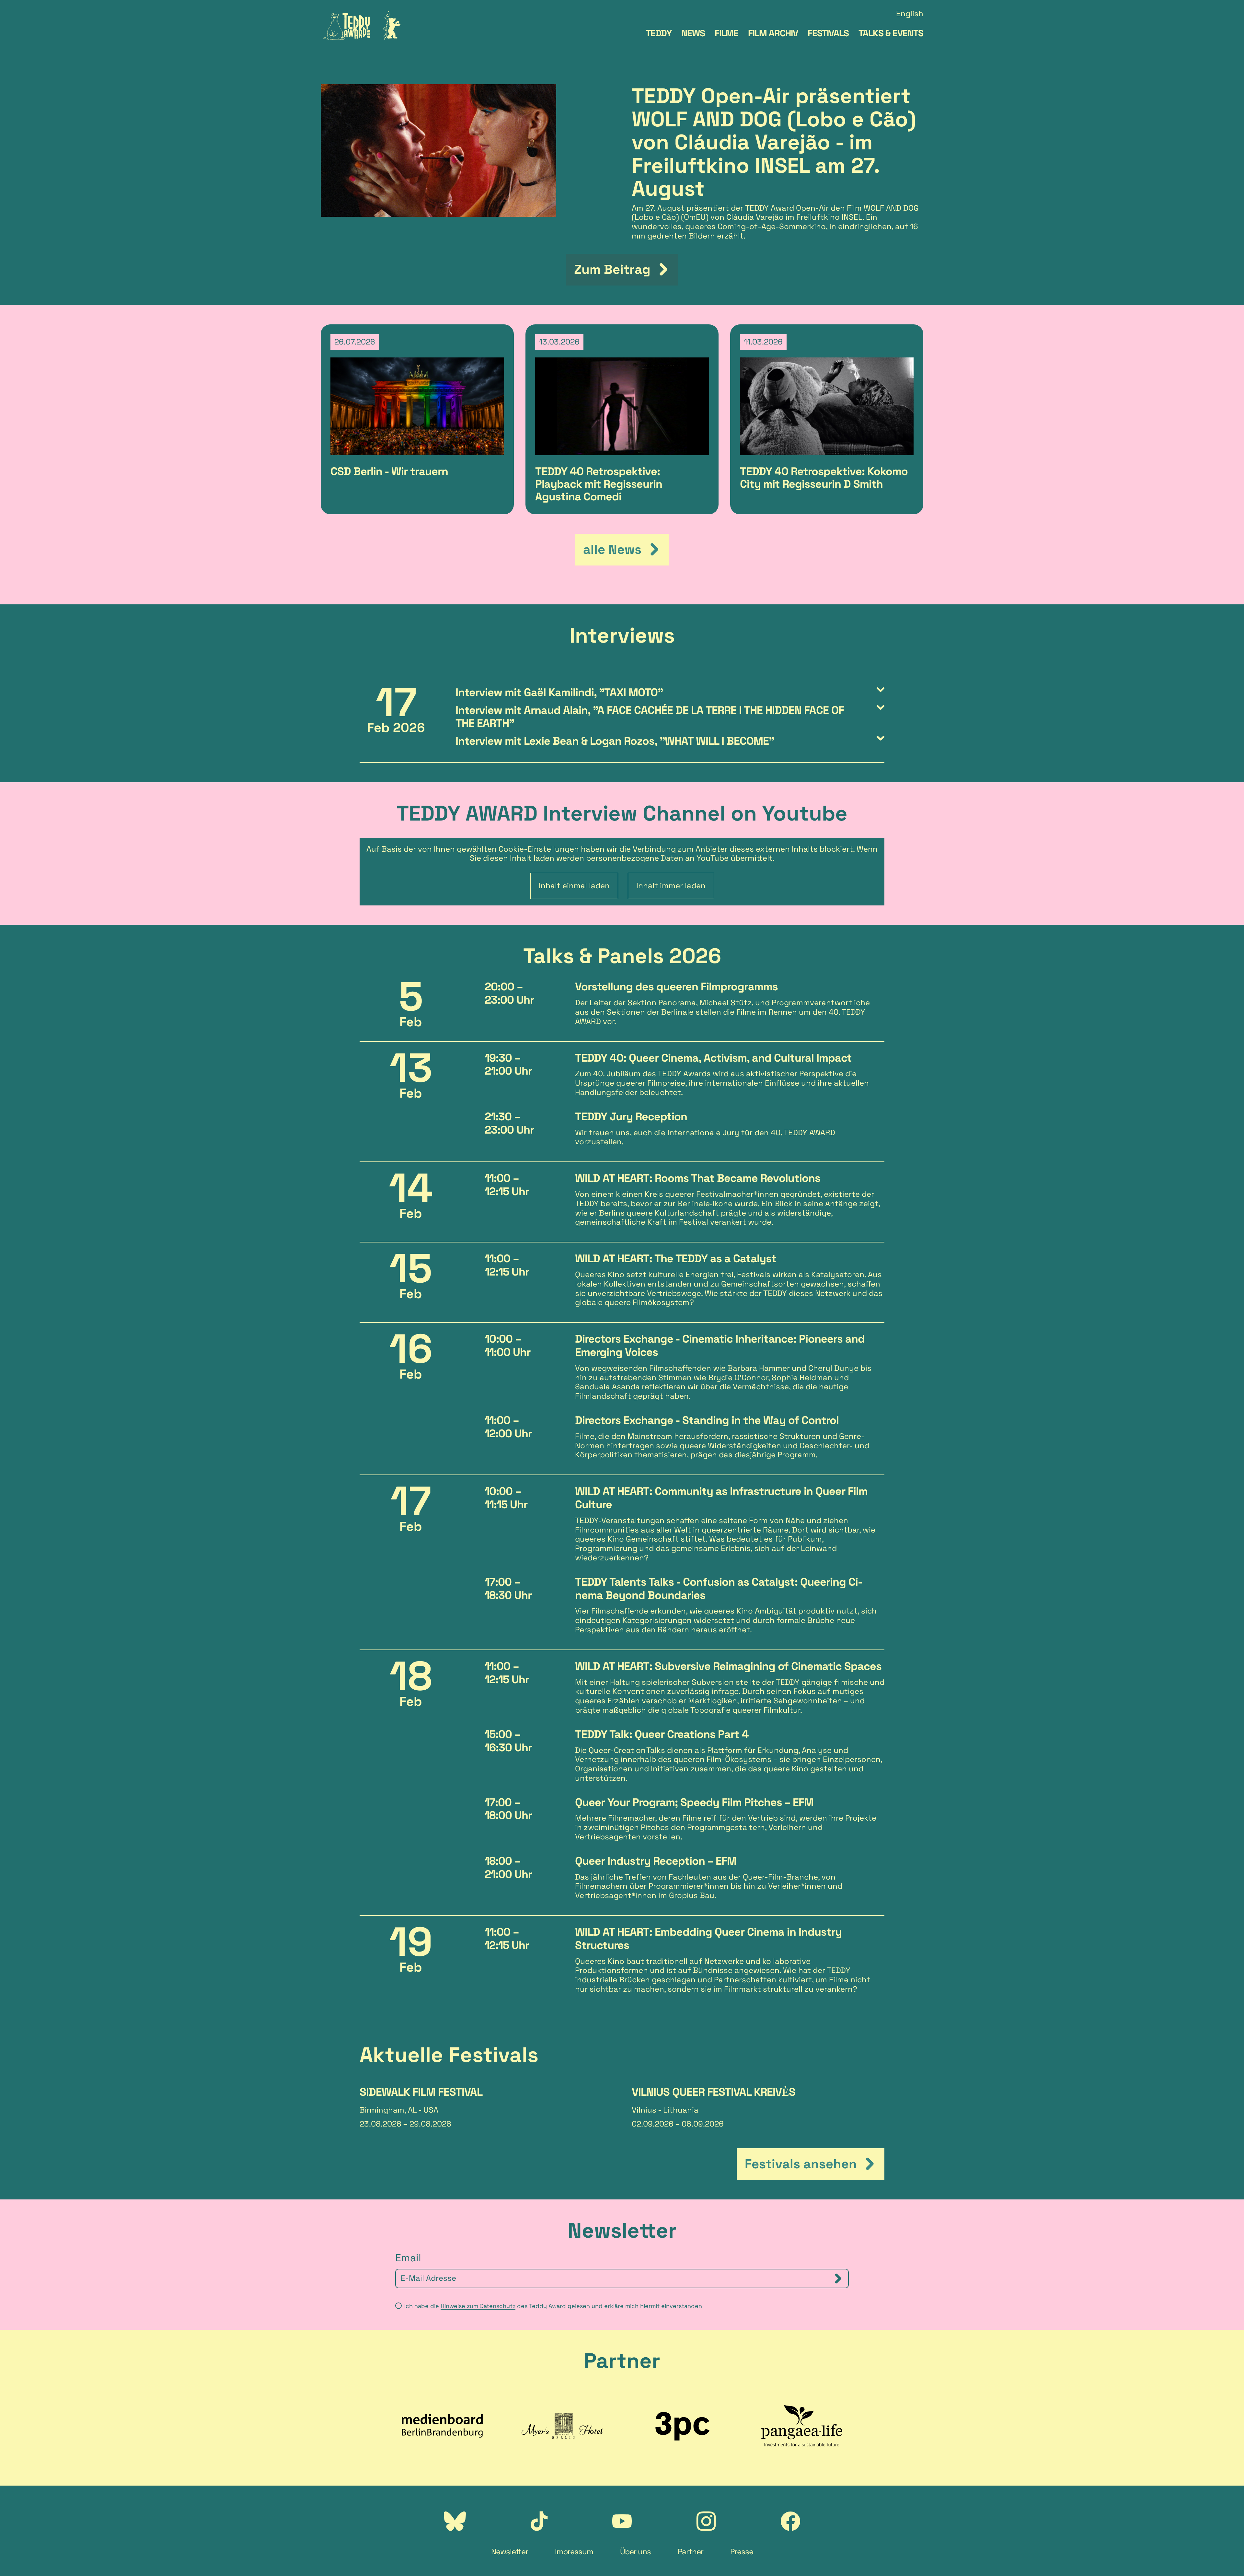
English (910, 14)
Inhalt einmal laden (574, 886)
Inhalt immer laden (671, 886)
